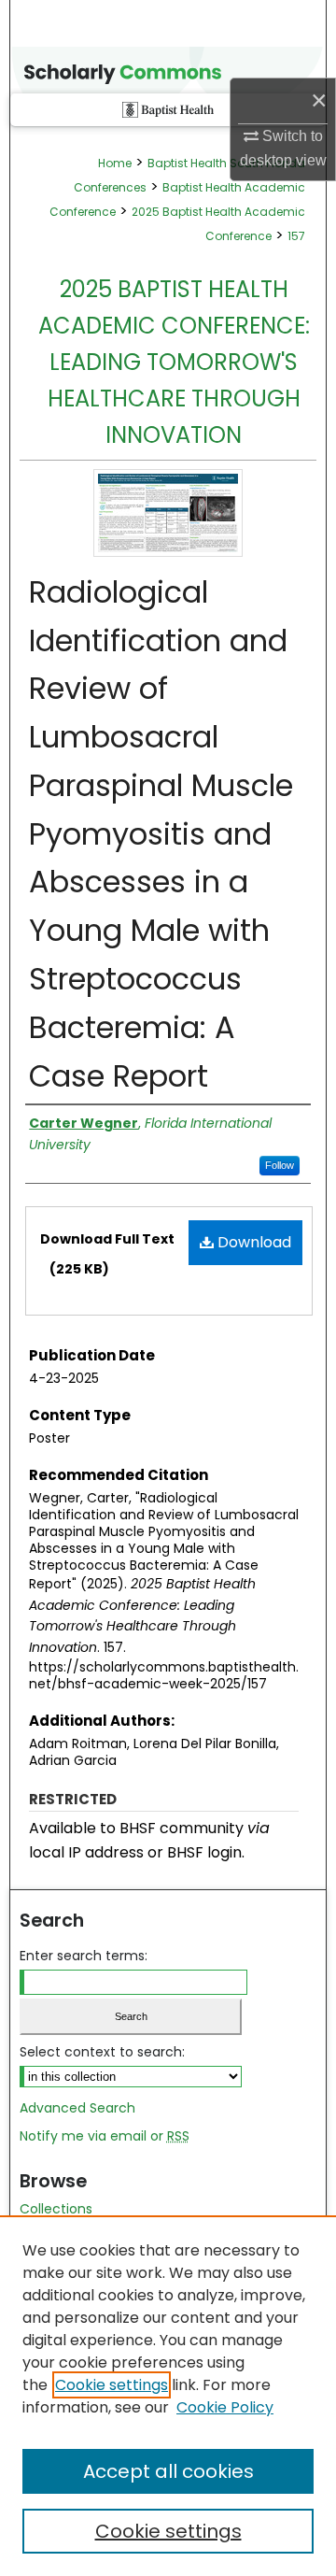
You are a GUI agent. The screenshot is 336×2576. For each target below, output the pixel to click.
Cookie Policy (225, 2407)
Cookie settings (112, 2385)
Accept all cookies (168, 2471)
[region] (168, 2396)
